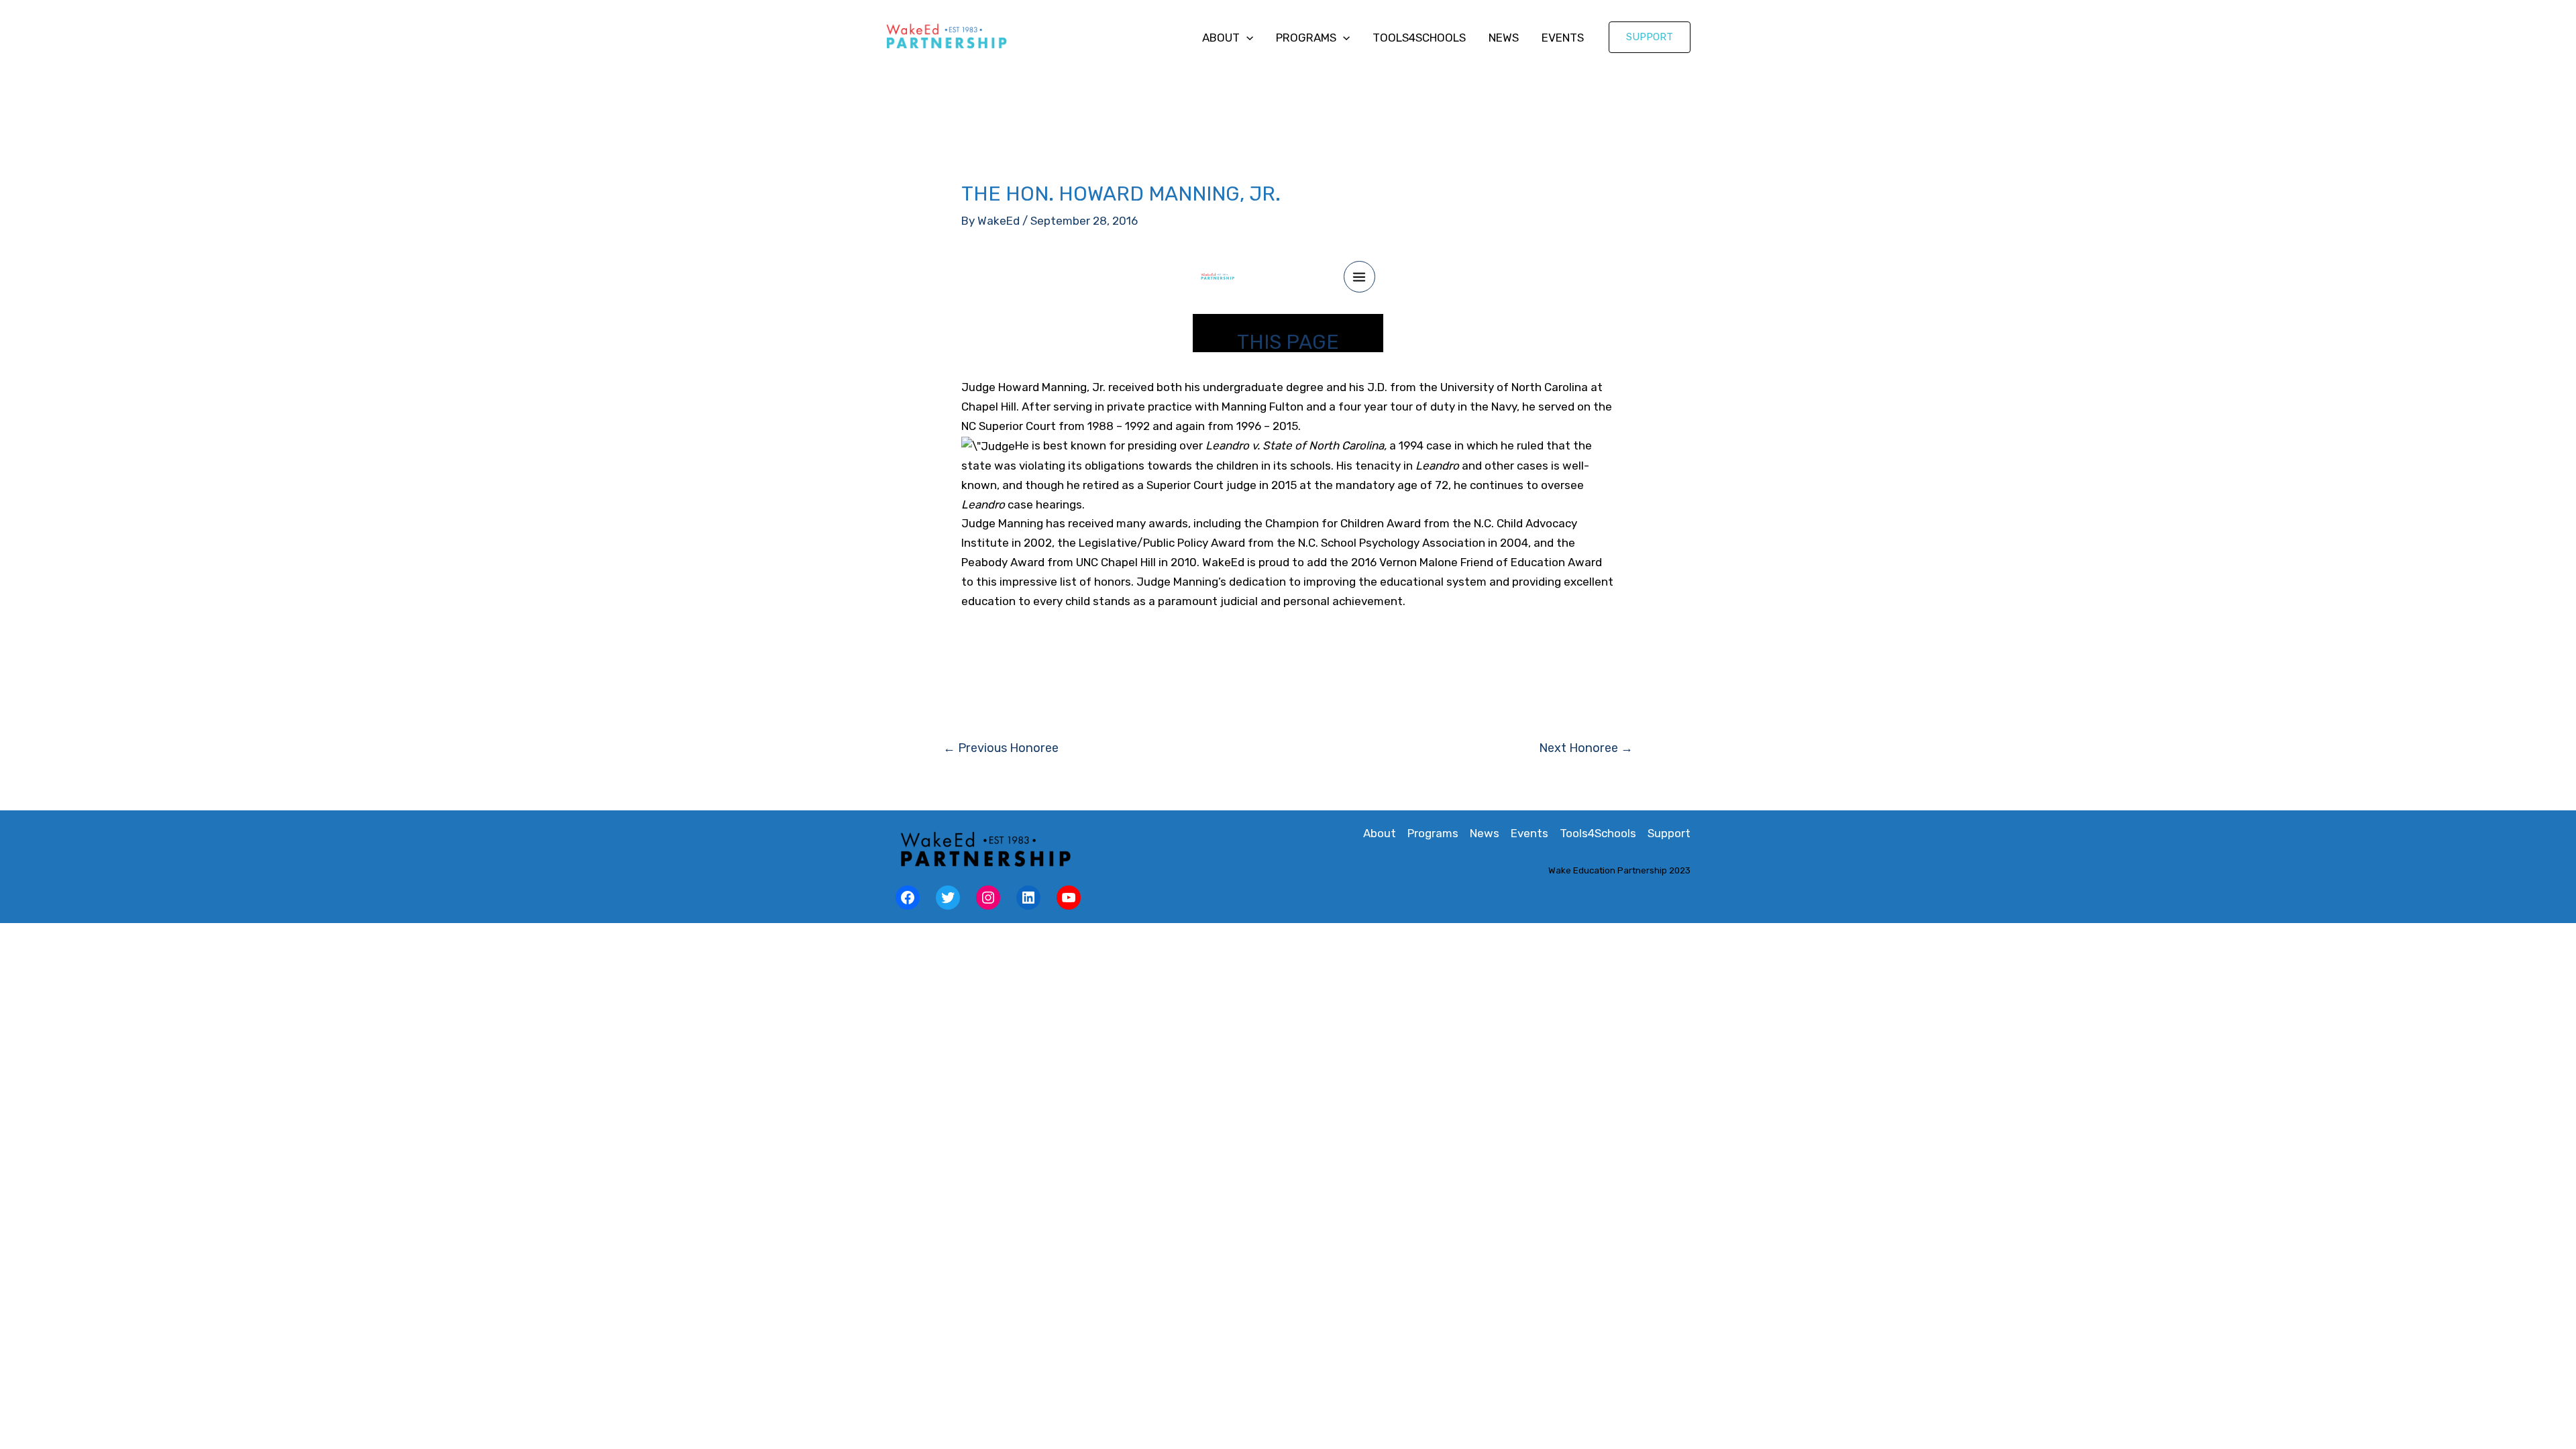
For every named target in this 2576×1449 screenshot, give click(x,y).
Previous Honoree (1001, 748)
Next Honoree (1586, 748)
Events (1563, 38)
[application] (1246, 38)
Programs (1306, 38)
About (1221, 38)
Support (1669, 833)
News (1504, 38)
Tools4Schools (1419, 38)
